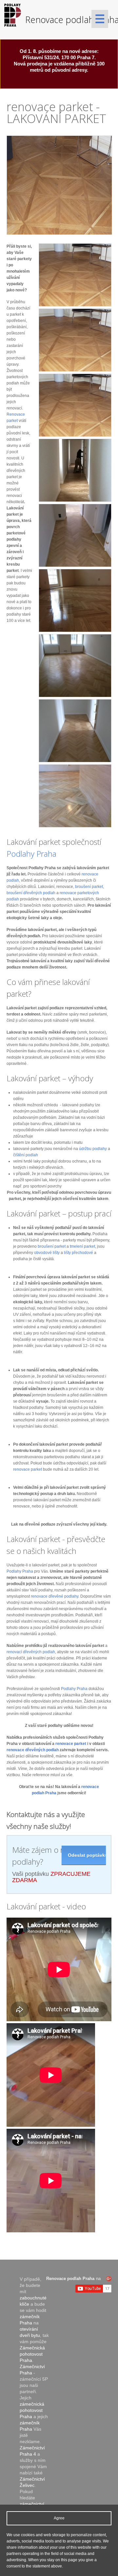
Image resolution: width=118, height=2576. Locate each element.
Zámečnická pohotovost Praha (32, 2354)
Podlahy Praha (31, 854)
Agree (59, 2518)
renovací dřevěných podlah (31, 1652)
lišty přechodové (79, 1253)
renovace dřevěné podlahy (55, 1596)
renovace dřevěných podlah (33, 1750)
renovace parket (28, 1469)
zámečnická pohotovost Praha (32, 2410)
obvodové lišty (47, 1253)
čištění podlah (26, 1155)
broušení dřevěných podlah (31, 893)
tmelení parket (82, 1246)
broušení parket (89, 887)
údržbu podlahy (93, 1149)
